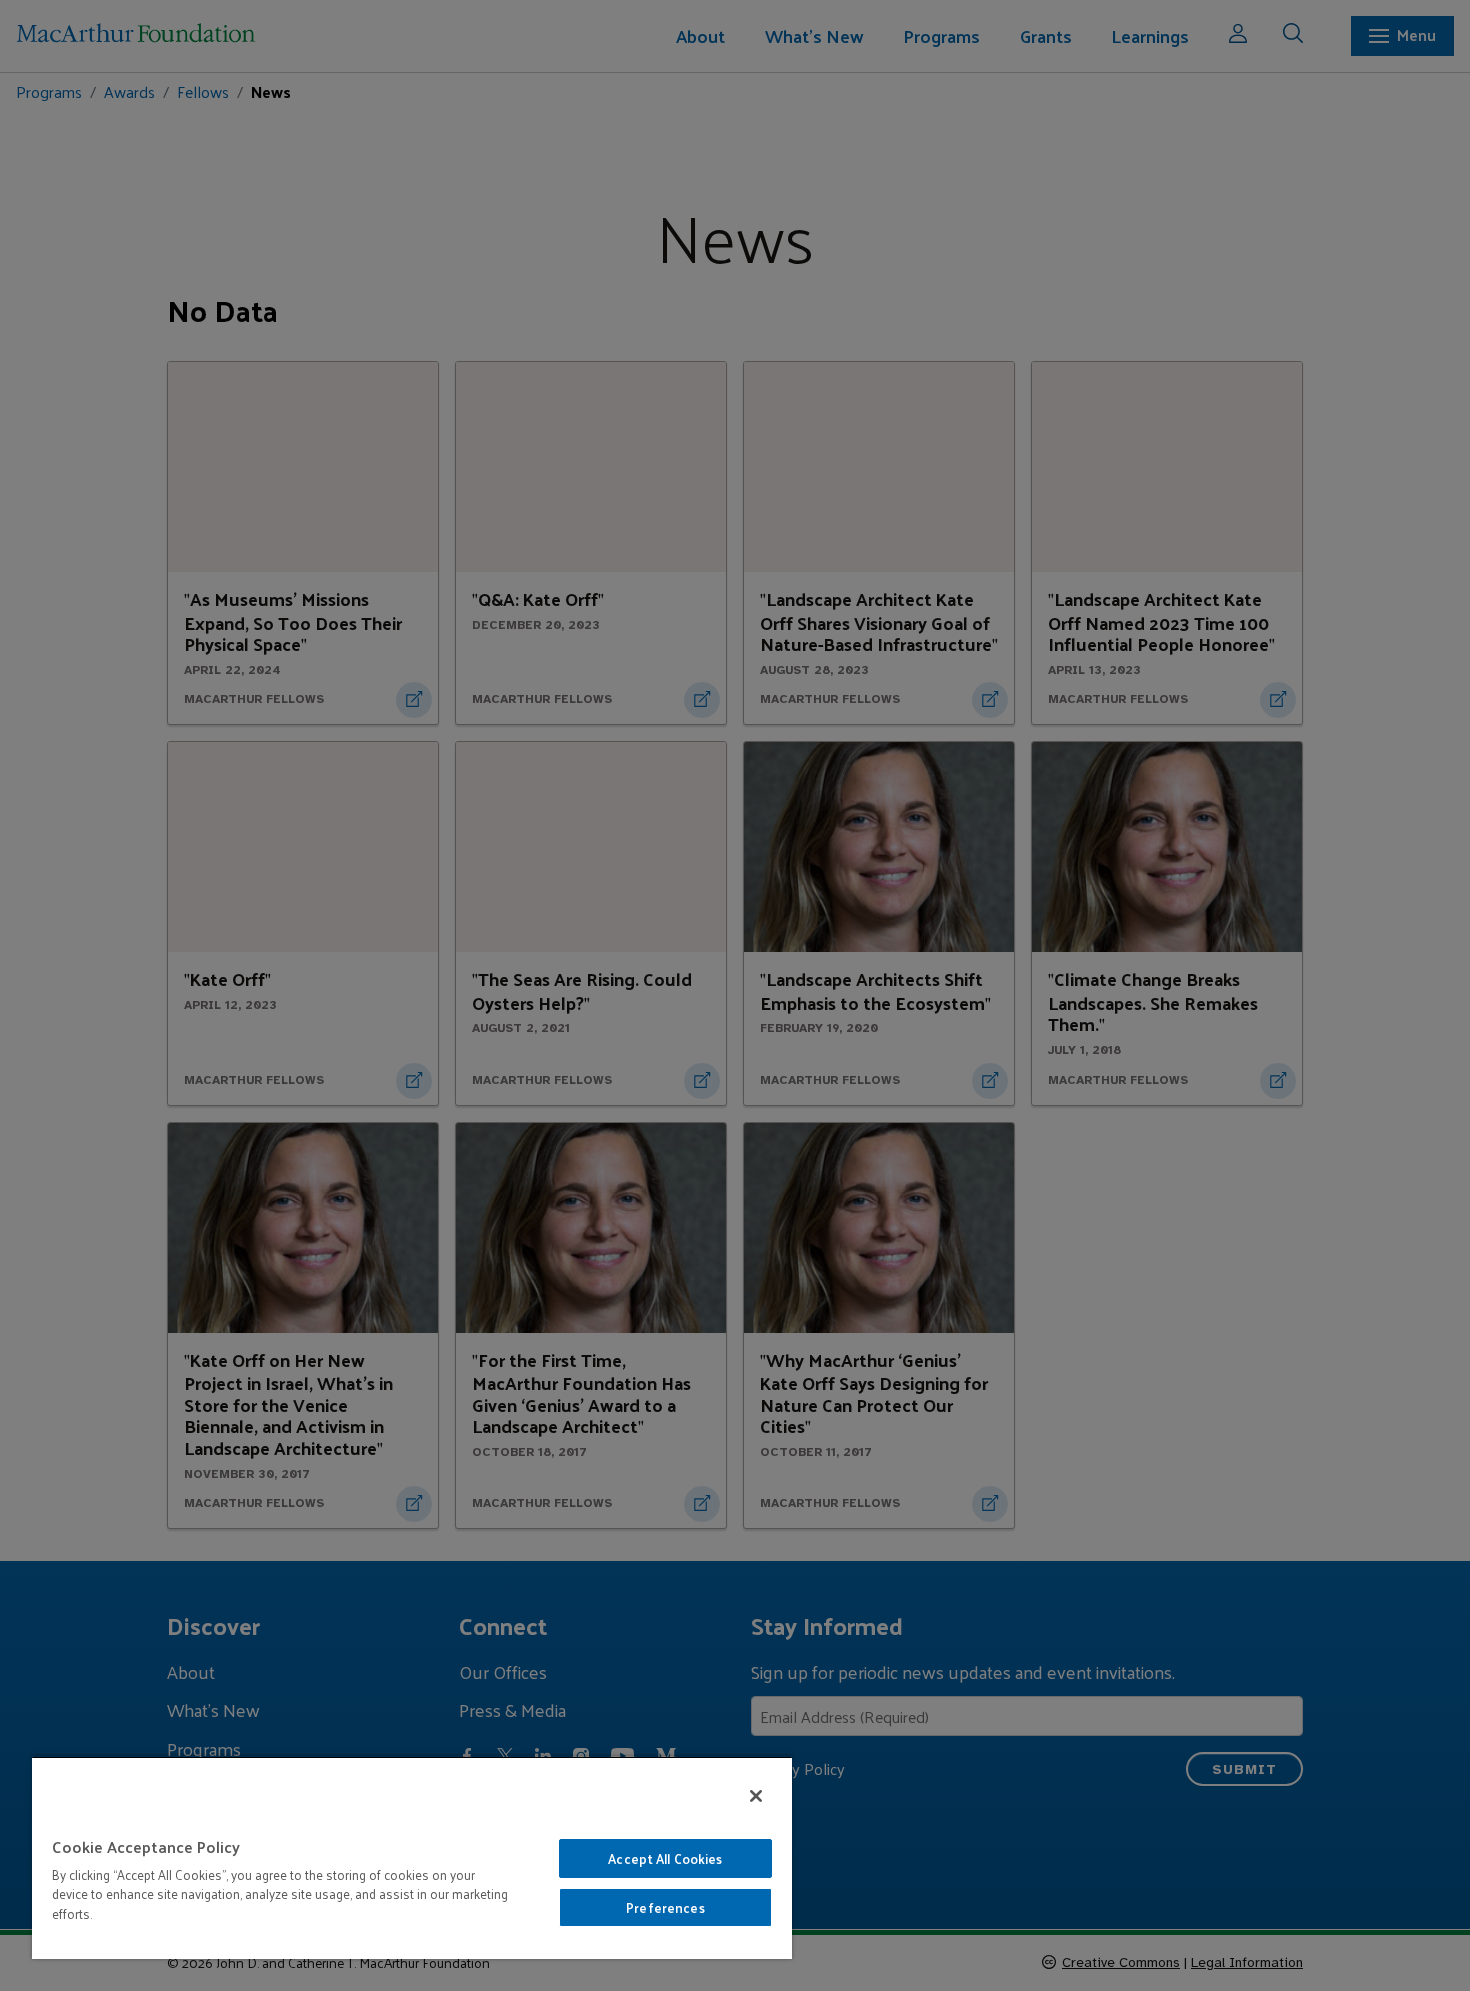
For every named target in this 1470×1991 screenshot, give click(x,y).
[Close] (756, 1796)
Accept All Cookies (665, 1858)
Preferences (665, 1907)
